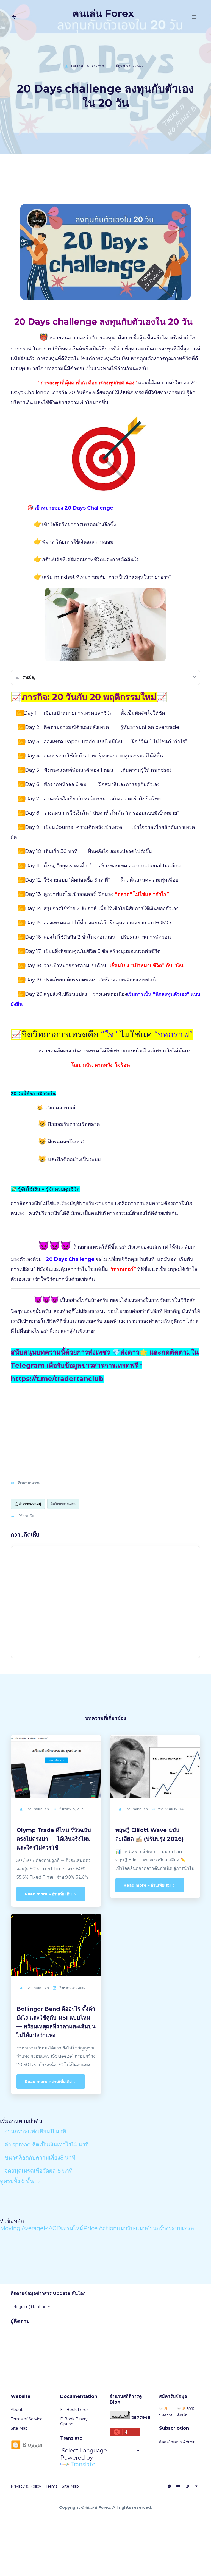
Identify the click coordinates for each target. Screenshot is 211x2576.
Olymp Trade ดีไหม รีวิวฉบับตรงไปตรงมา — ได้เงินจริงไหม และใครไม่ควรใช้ (54, 1839)
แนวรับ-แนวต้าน (137, 2228)
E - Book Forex (74, 2410)
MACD (52, 2228)
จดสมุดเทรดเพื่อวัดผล (38, 2171)
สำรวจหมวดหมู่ (30, 1504)
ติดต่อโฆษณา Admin (177, 2442)
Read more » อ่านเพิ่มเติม (49, 1894)
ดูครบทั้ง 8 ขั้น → (20, 2181)
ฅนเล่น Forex (103, 13)
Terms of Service (27, 2419)
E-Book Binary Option (74, 2421)
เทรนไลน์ (72, 2228)
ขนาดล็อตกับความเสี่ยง (40, 2158)
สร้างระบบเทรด (175, 2228)
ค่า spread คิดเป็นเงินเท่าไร (47, 2144)
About (17, 2410)
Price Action (100, 2228)
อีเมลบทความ (29, 1483)
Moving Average (22, 2228)
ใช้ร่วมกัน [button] (26, 1516)
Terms (52, 2486)
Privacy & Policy (26, 2486)
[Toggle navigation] (194, 17)
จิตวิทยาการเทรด (63, 1504)
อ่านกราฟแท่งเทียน (35, 2131)
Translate (83, 2464)
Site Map (19, 2428)
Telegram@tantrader (30, 2307)
